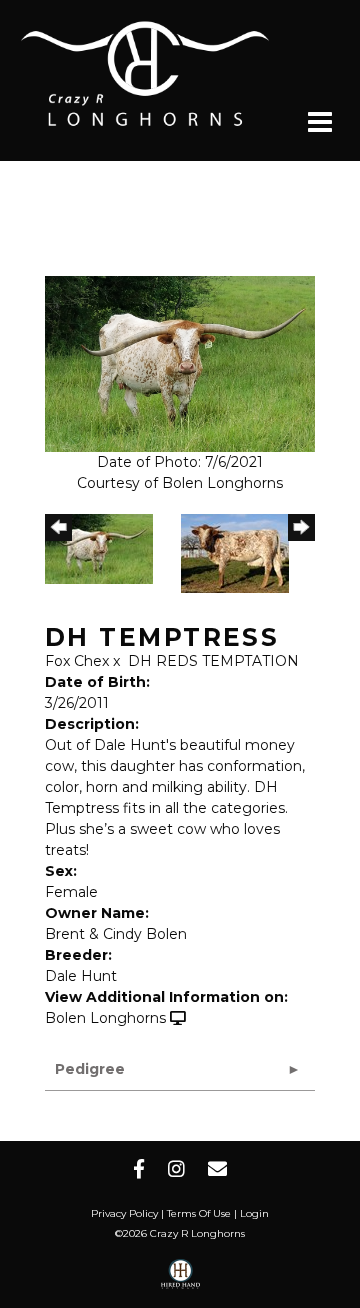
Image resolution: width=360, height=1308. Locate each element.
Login (254, 1213)
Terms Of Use (199, 1213)
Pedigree (90, 1069)
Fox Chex (77, 661)
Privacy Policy (124, 1213)
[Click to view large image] (180, 363)
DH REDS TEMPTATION (213, 661)
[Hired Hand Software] (180, 1281)
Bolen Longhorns (105, 1018)
